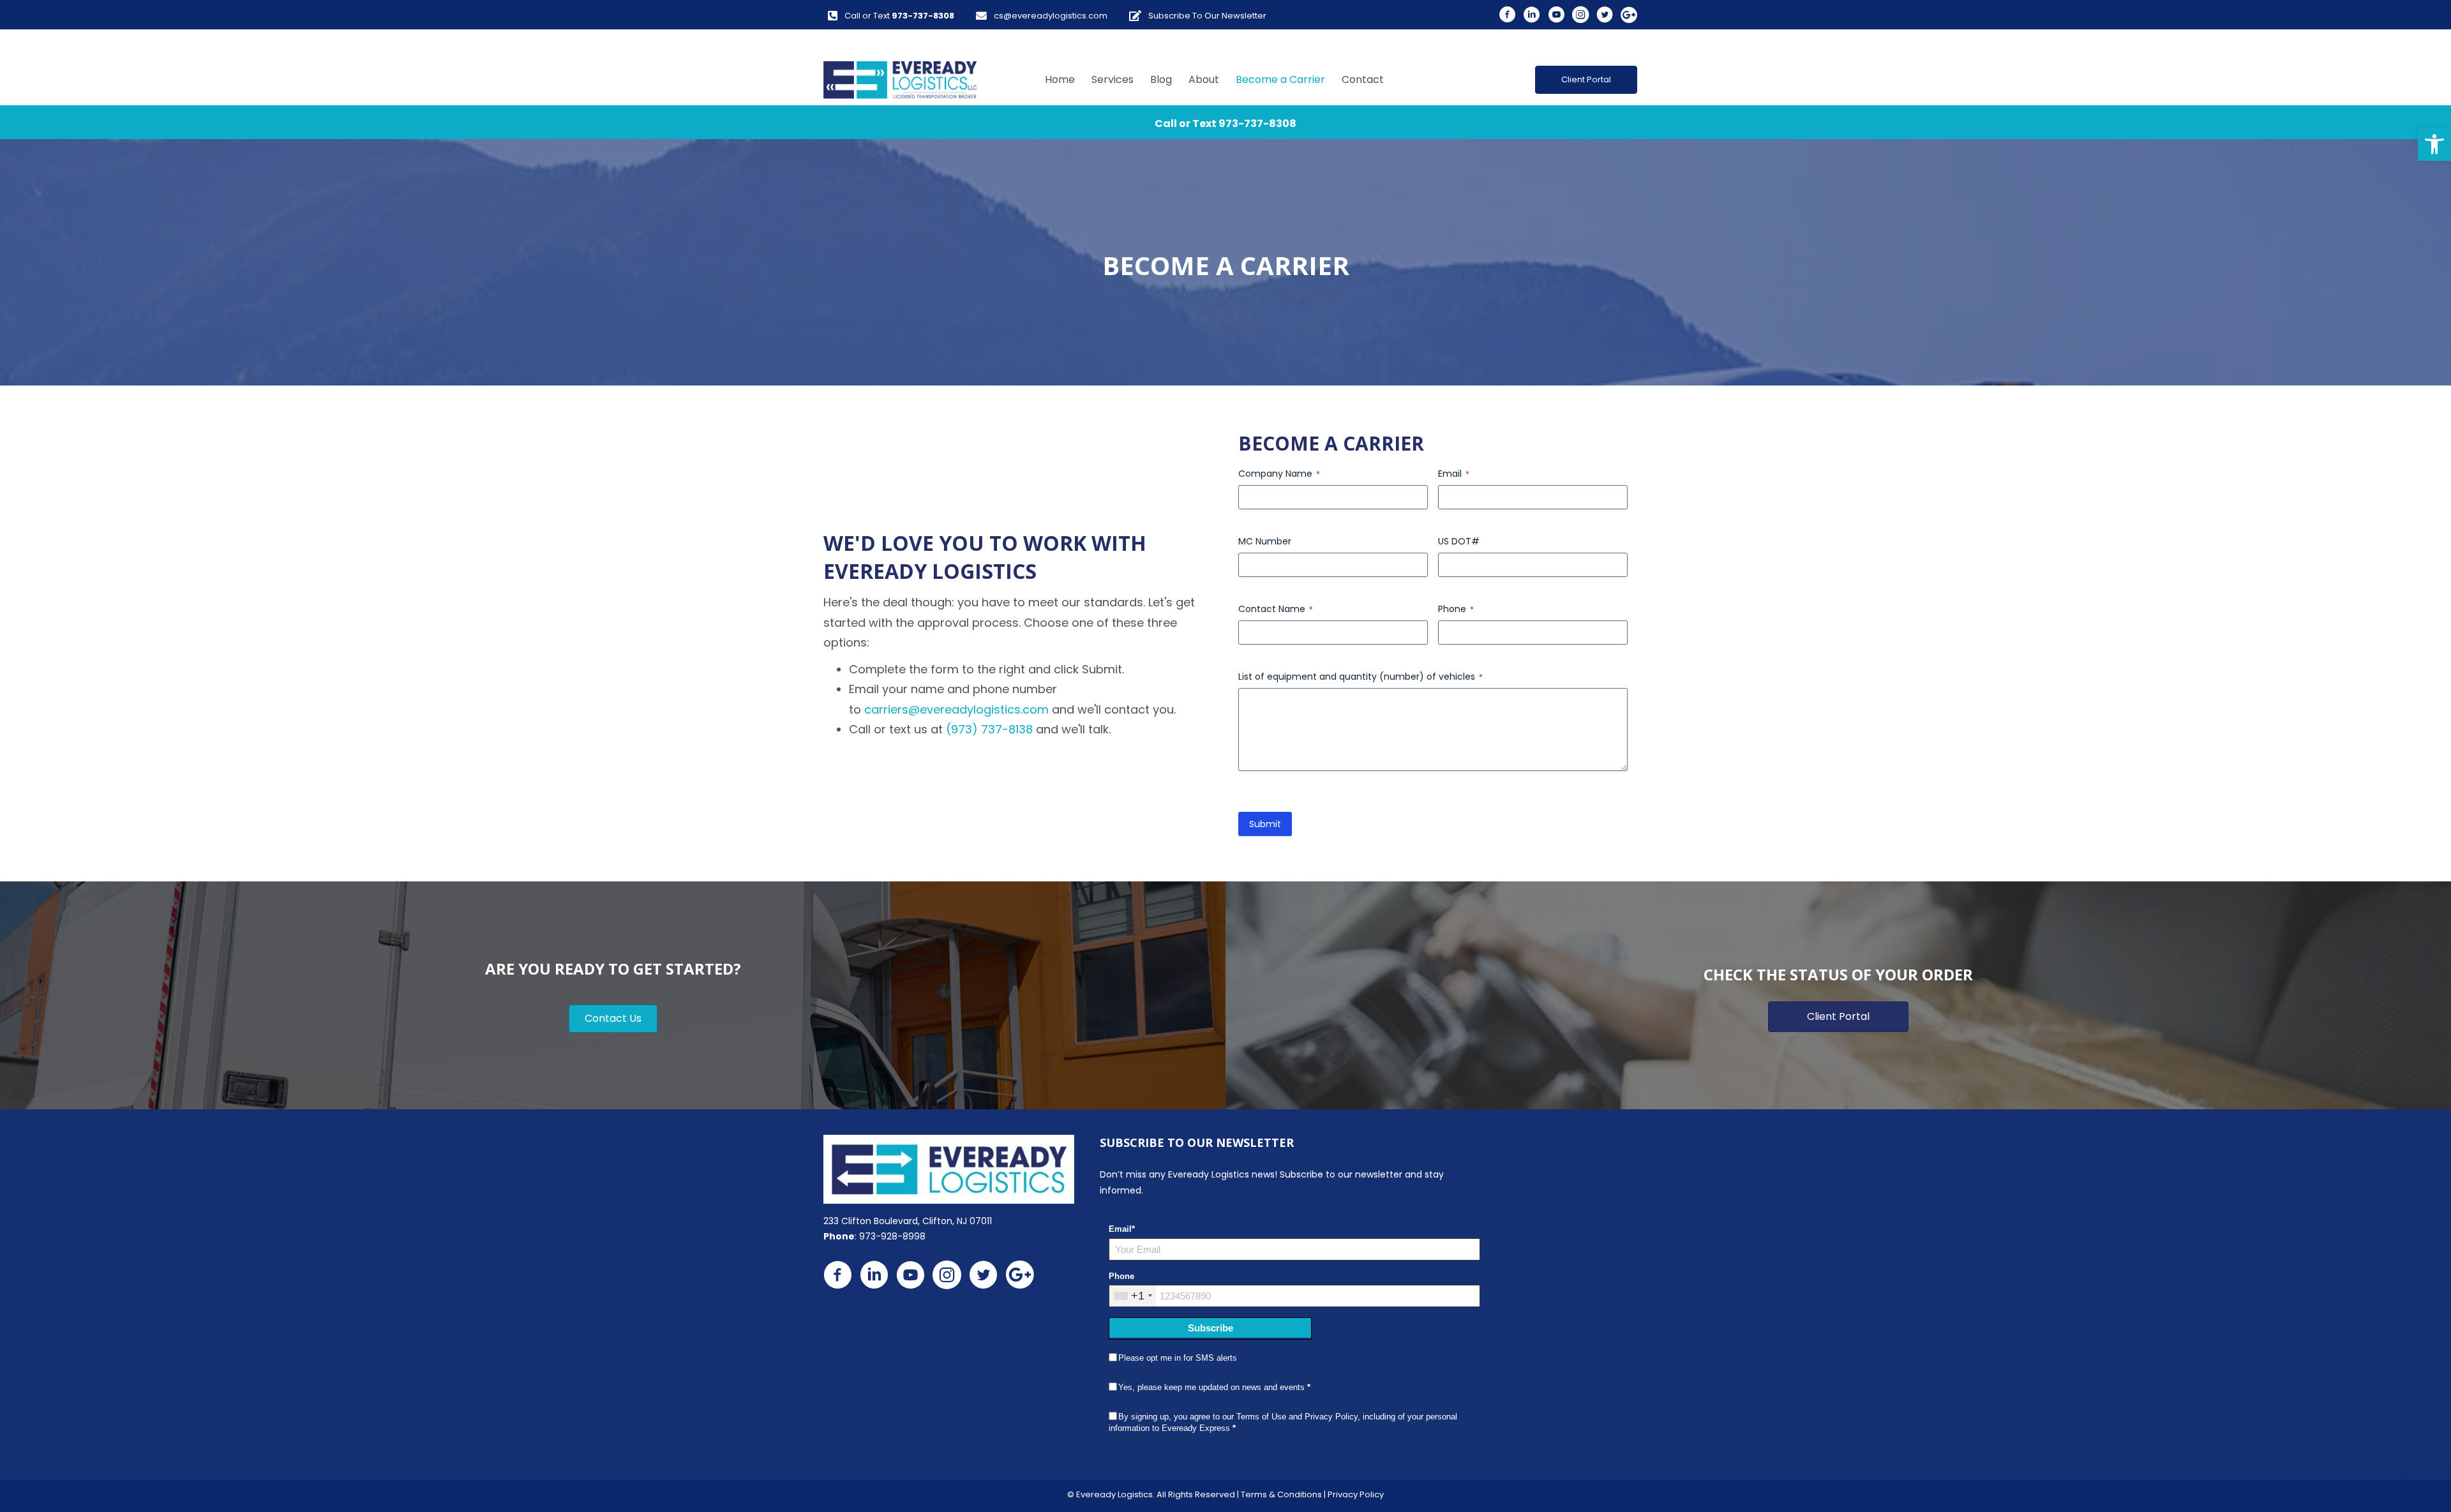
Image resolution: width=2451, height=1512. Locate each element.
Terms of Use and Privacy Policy (1297, 1417)
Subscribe (1211, 1328)
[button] (2434, 144)
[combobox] (1133, 1296)
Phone (1456, 609)
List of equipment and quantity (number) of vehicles (1360, 677)
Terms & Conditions (1281, 1494)
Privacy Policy (1356, 1494)
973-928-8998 (892, 1236)
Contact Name (1276, 609)
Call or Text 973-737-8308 (1225, 124)
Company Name (1279, 474)
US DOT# (1459, 541)
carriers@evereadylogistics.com (956, 709)
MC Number (1265, 541)
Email (1454, 474)
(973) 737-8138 (989, 729)
